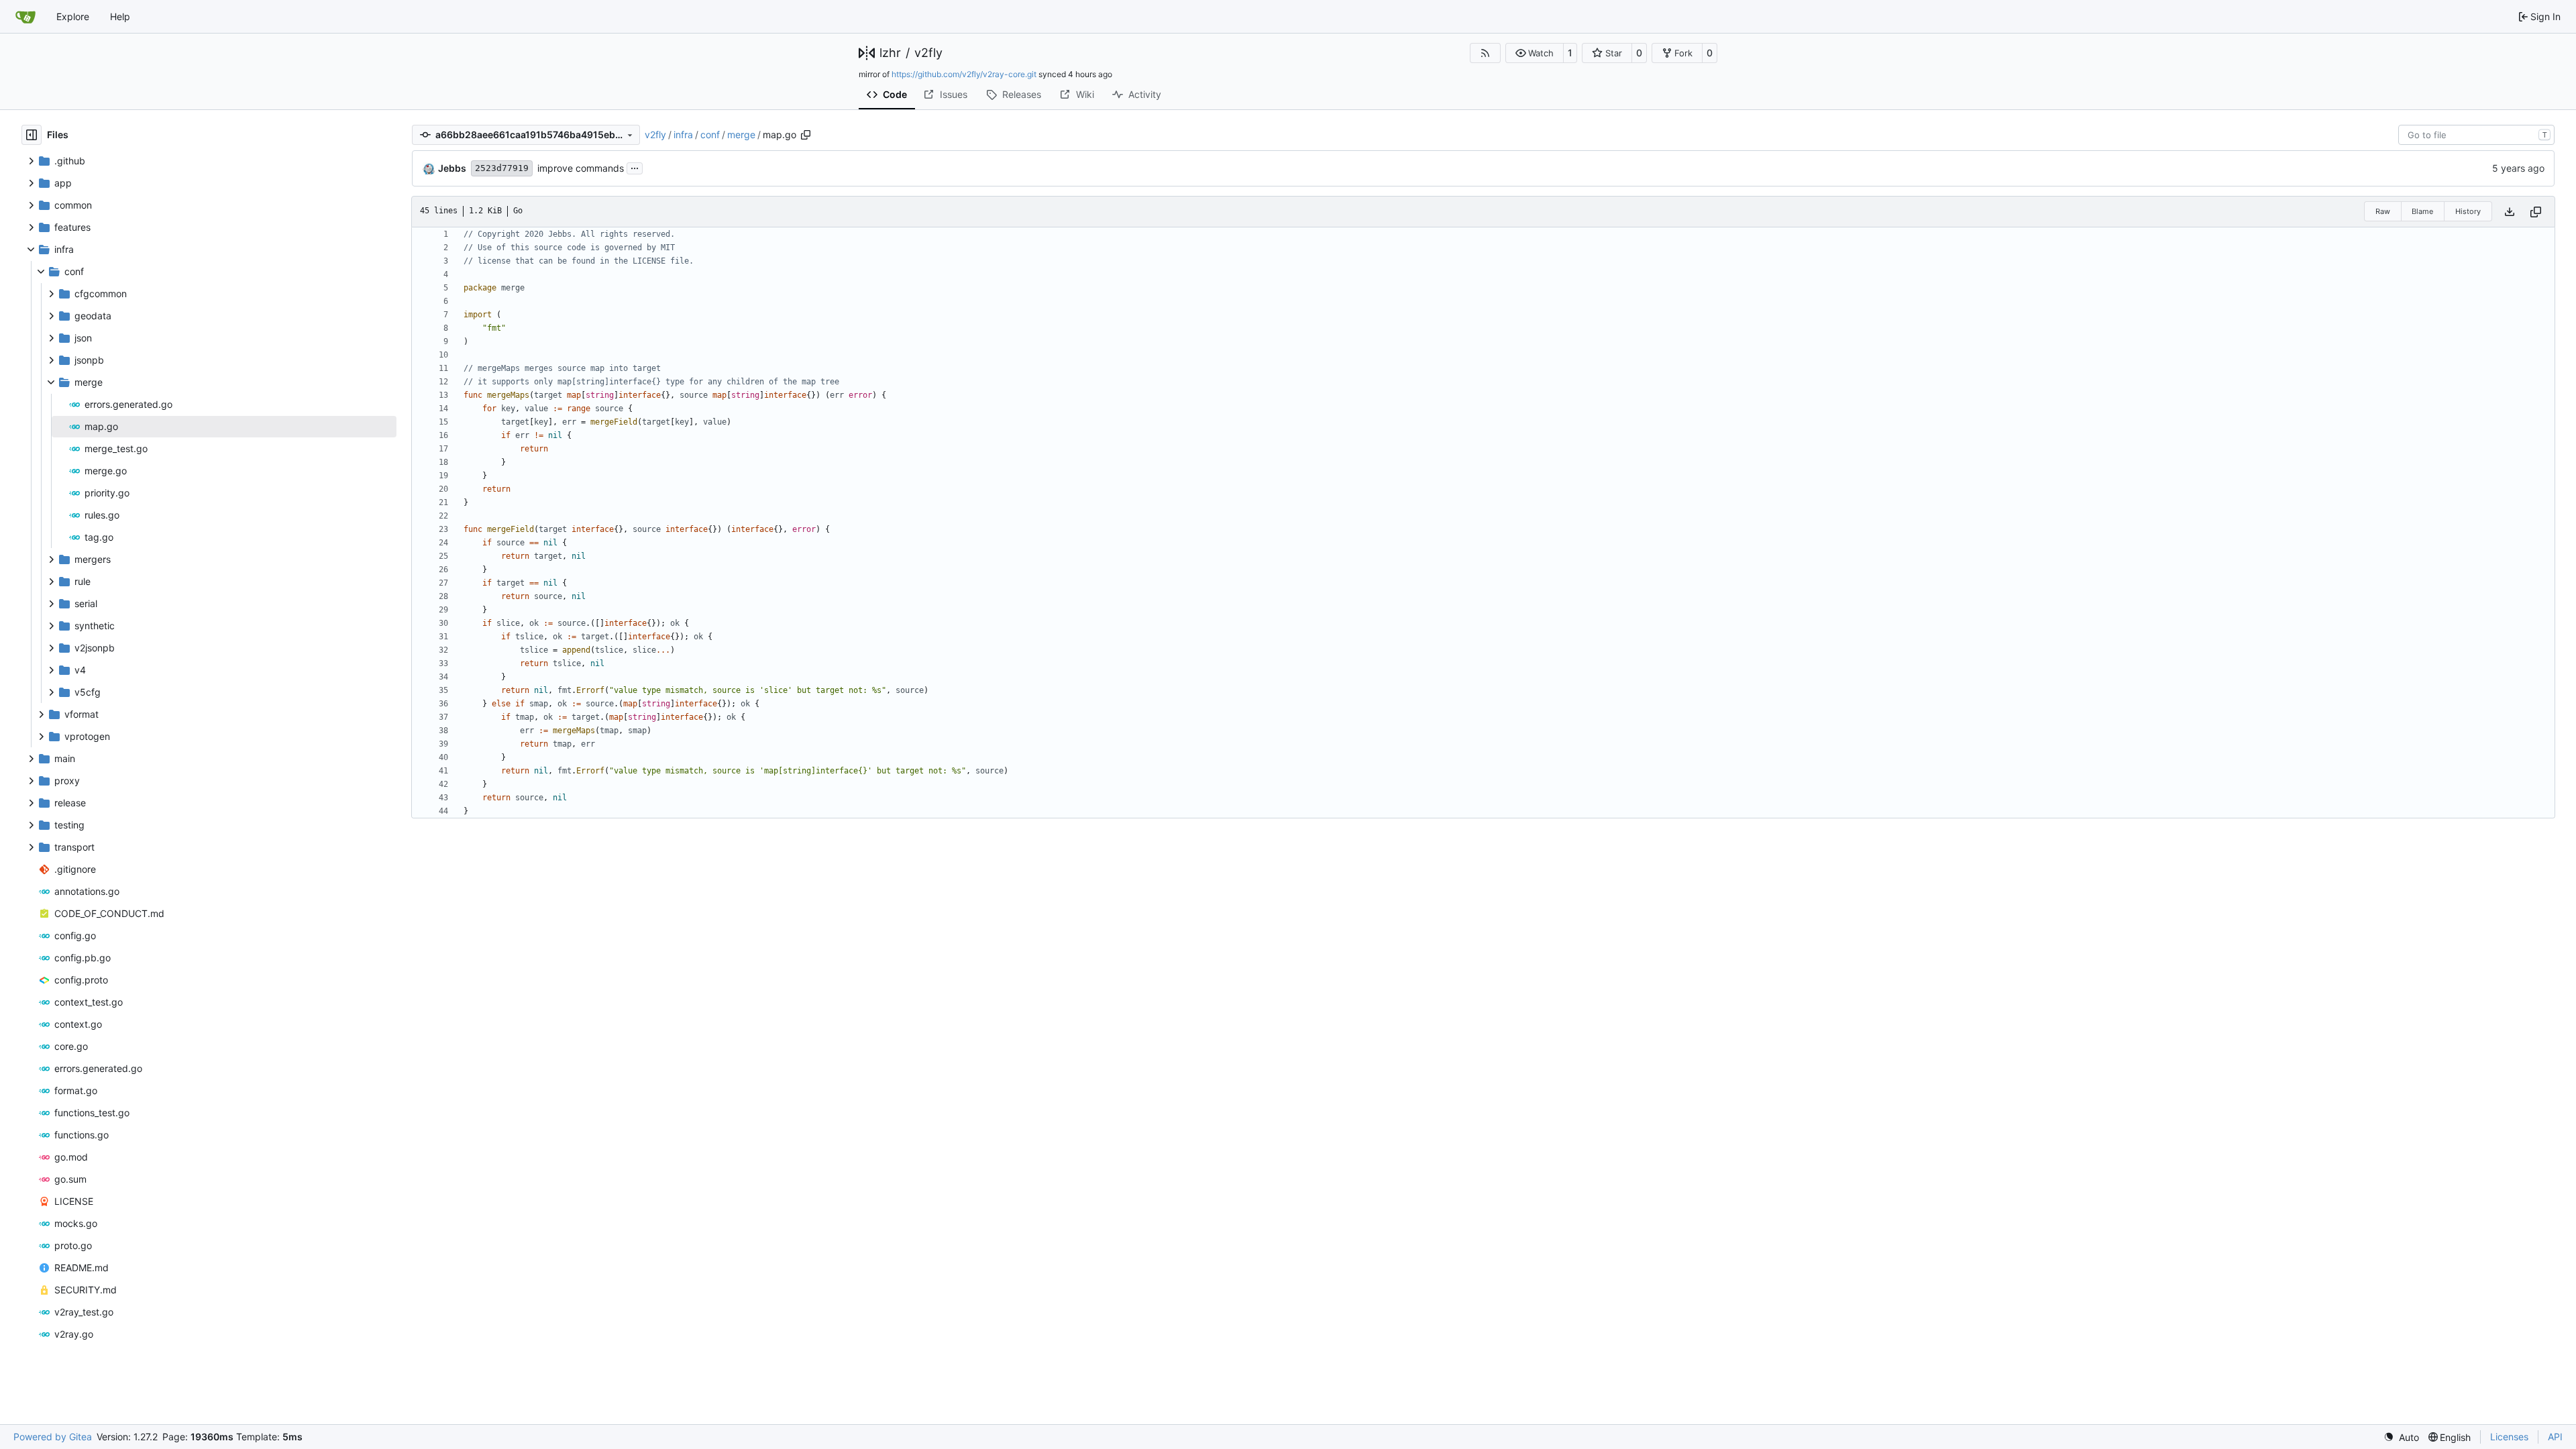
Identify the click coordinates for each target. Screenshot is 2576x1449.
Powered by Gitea (53, 1437)
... (635, 167)
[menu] (2401, 1437)
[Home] (25, 17)
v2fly (928, 53)
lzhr (890, 53)
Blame (2422, 211)
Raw (2383, 211)
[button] (1535, 53)
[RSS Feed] (1485, 53)
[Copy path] (806, 135)
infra (683, 135)
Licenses (2509, 1437)
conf (710, 135)
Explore (73, 16)
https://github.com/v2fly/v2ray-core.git (964, 74)
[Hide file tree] (32, 135)
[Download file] (2510, 212)
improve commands (581, 168)
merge (741, 135)
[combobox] (2476, 135)
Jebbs (452, 168)
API (2555, 1437)
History (2468, 211)
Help (120, 16)
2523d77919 (502, 168)
